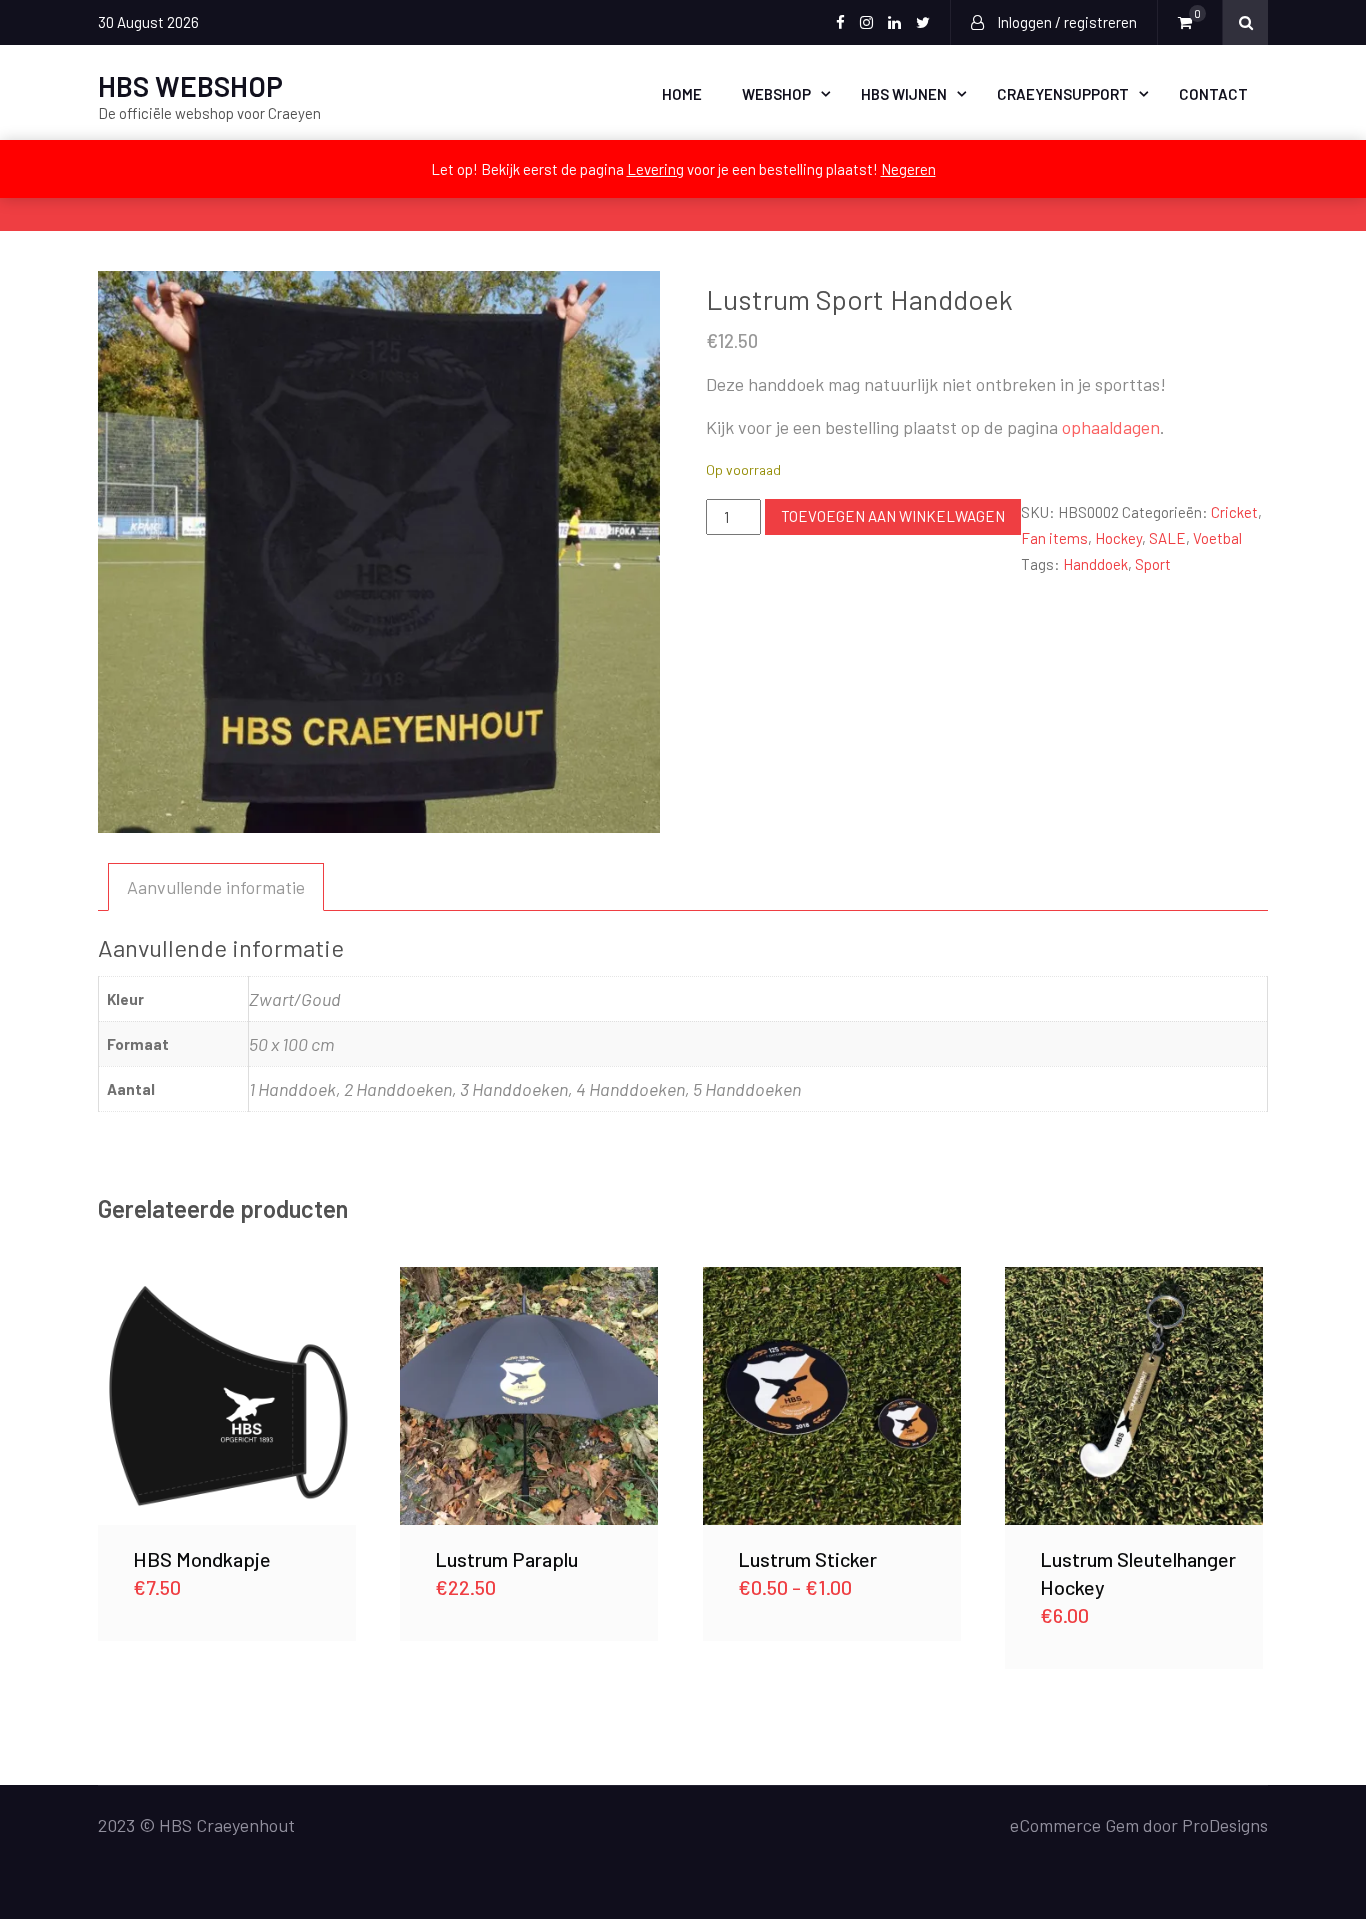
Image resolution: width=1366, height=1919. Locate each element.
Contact (1213, 94)
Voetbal (1217, 538)
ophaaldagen (1111, 427)
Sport (1153, 564)
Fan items (1054, 538)
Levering (655, 169)
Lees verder (226, 1396)
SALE (1167, 538)
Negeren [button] (908, 169)
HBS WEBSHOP (190, 86)
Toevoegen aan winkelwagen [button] (529, 1395)
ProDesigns (1225, 1825)
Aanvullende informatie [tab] (216, 887)
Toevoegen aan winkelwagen (893, 516)
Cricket (1234, 512)
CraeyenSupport (1063, 94)
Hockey (1118, 538)
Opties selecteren (832, 1396)
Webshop (776, 94)
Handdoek (1095, 564)
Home (682, 94)
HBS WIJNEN (904, 94)
